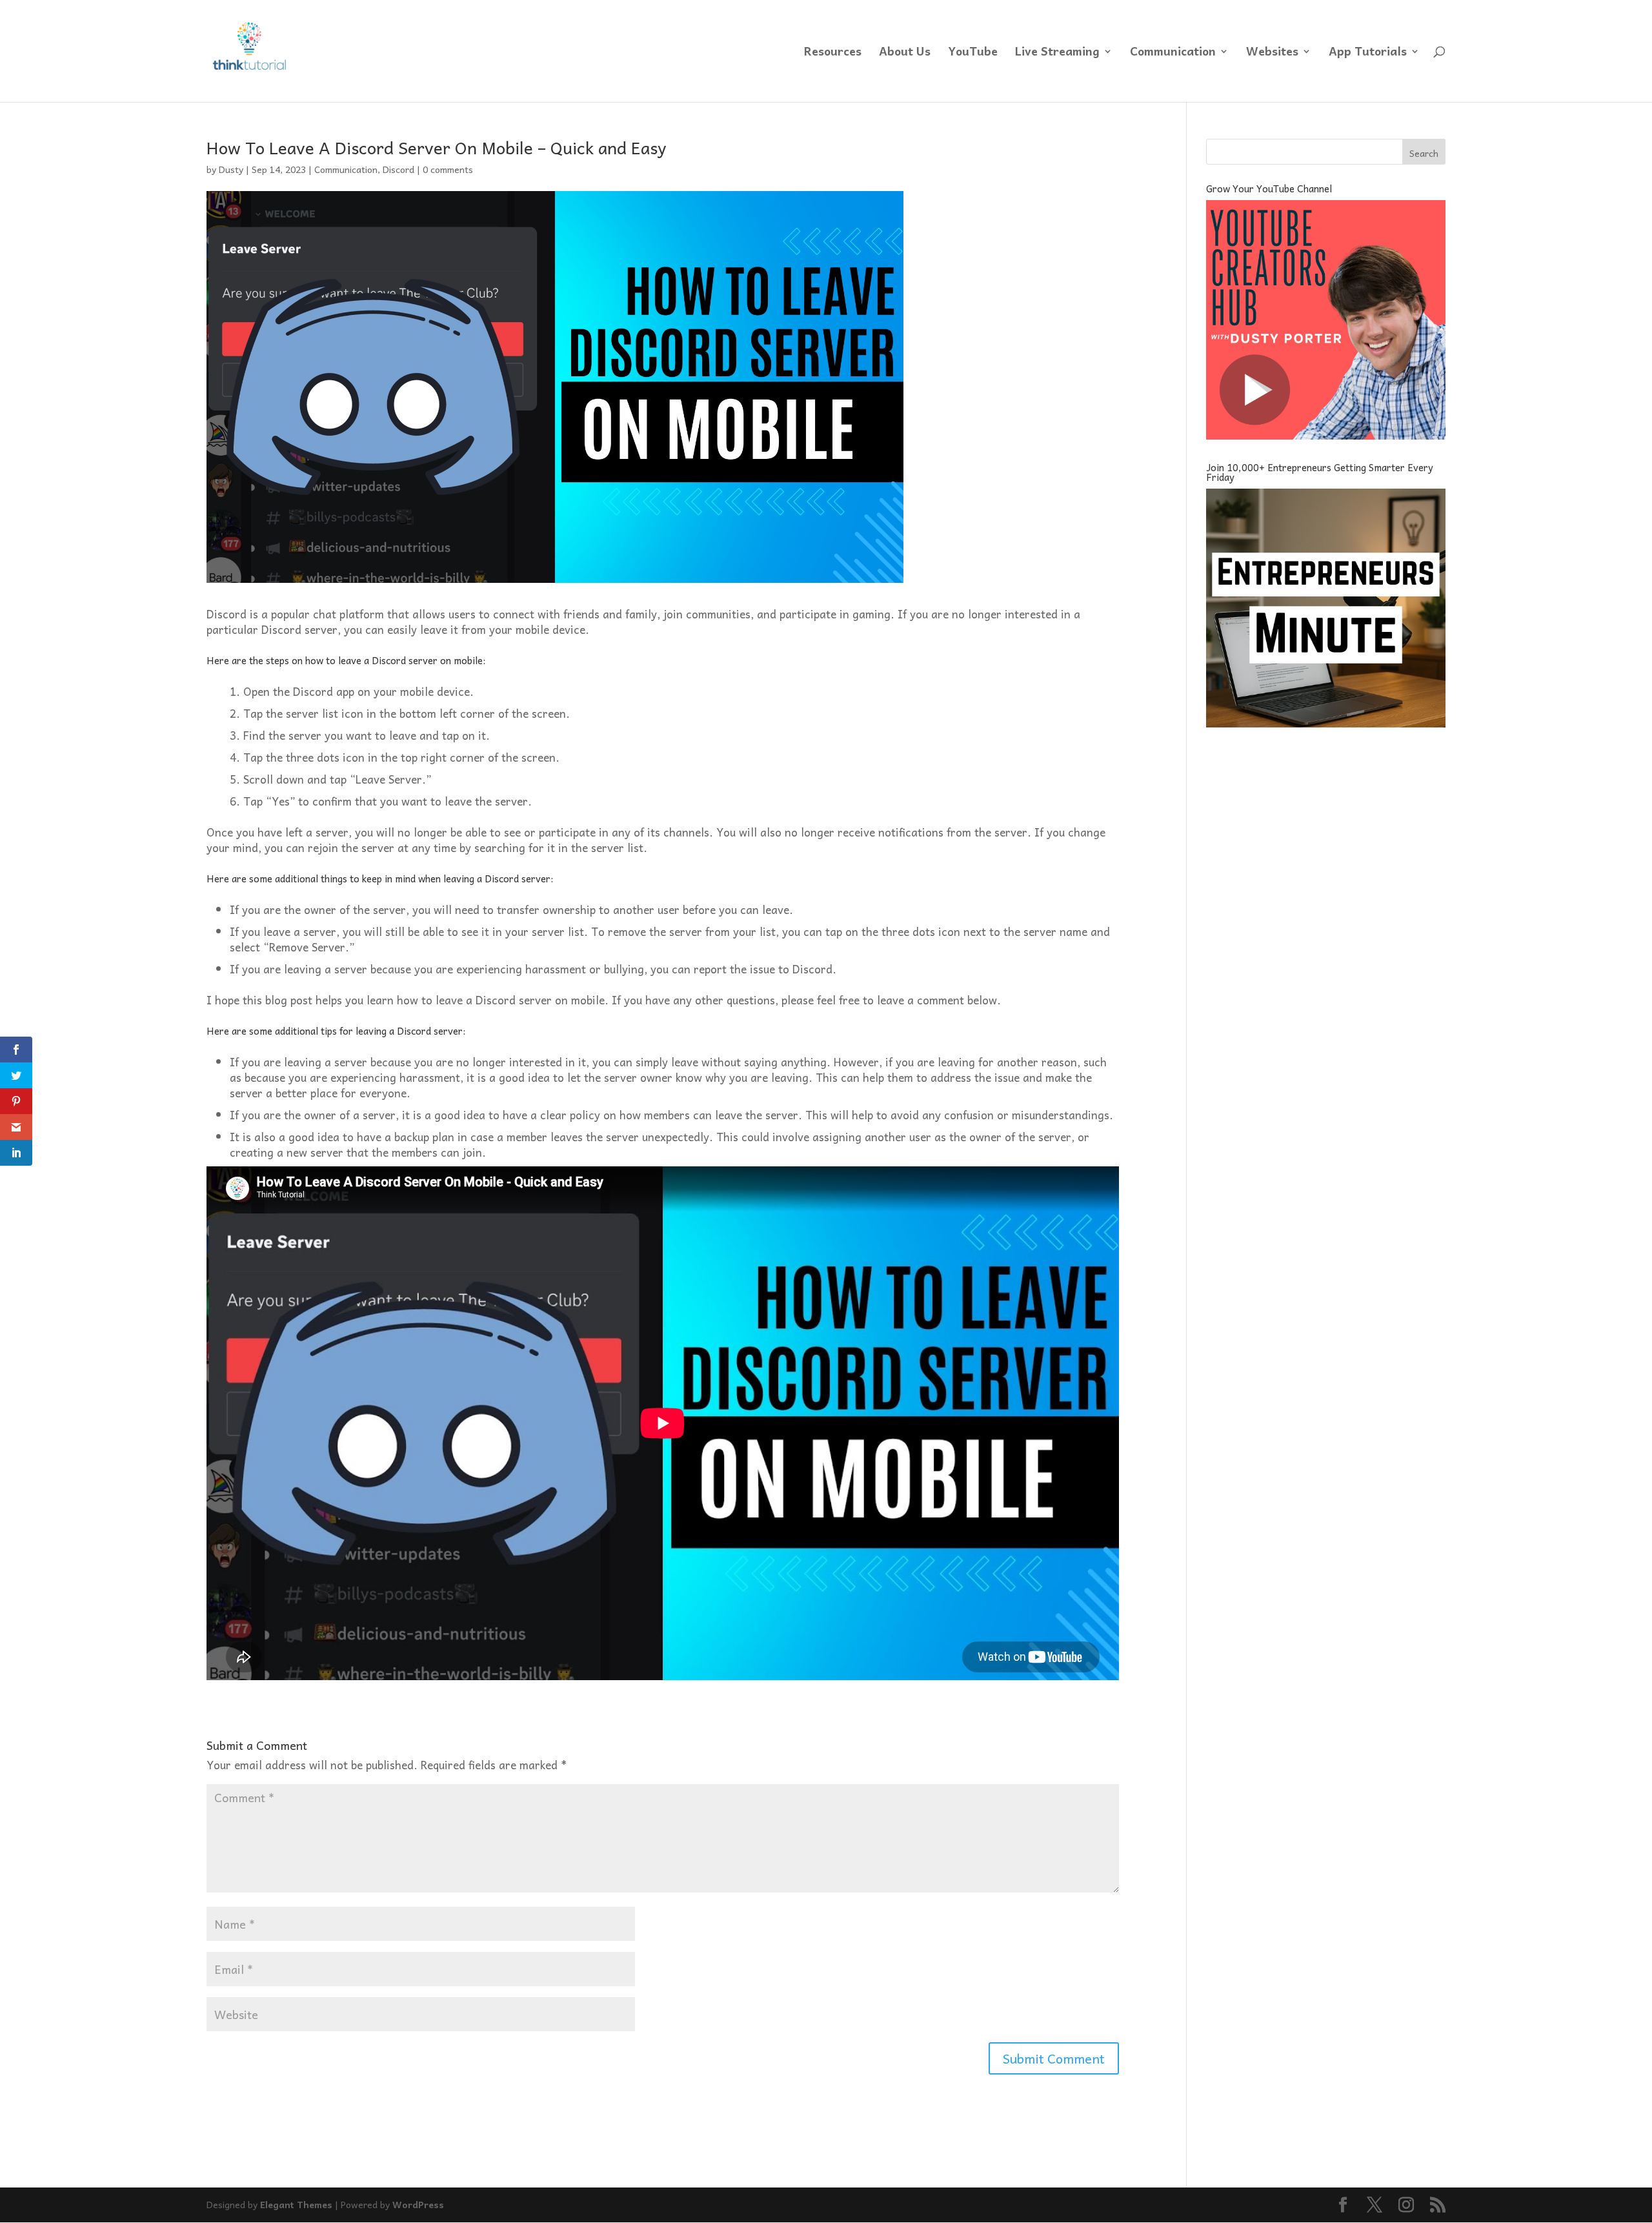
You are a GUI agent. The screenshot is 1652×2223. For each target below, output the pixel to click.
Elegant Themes (296, 2204)
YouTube (973, 53)
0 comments (448, 169)
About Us (905, 53)
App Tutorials (1368, 53)
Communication (1173, 53)
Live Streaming (1057, 53)
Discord (398, 169)
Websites (1272, 53)
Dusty (231, 169)
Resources (833, 53)
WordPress (418, 2204)
